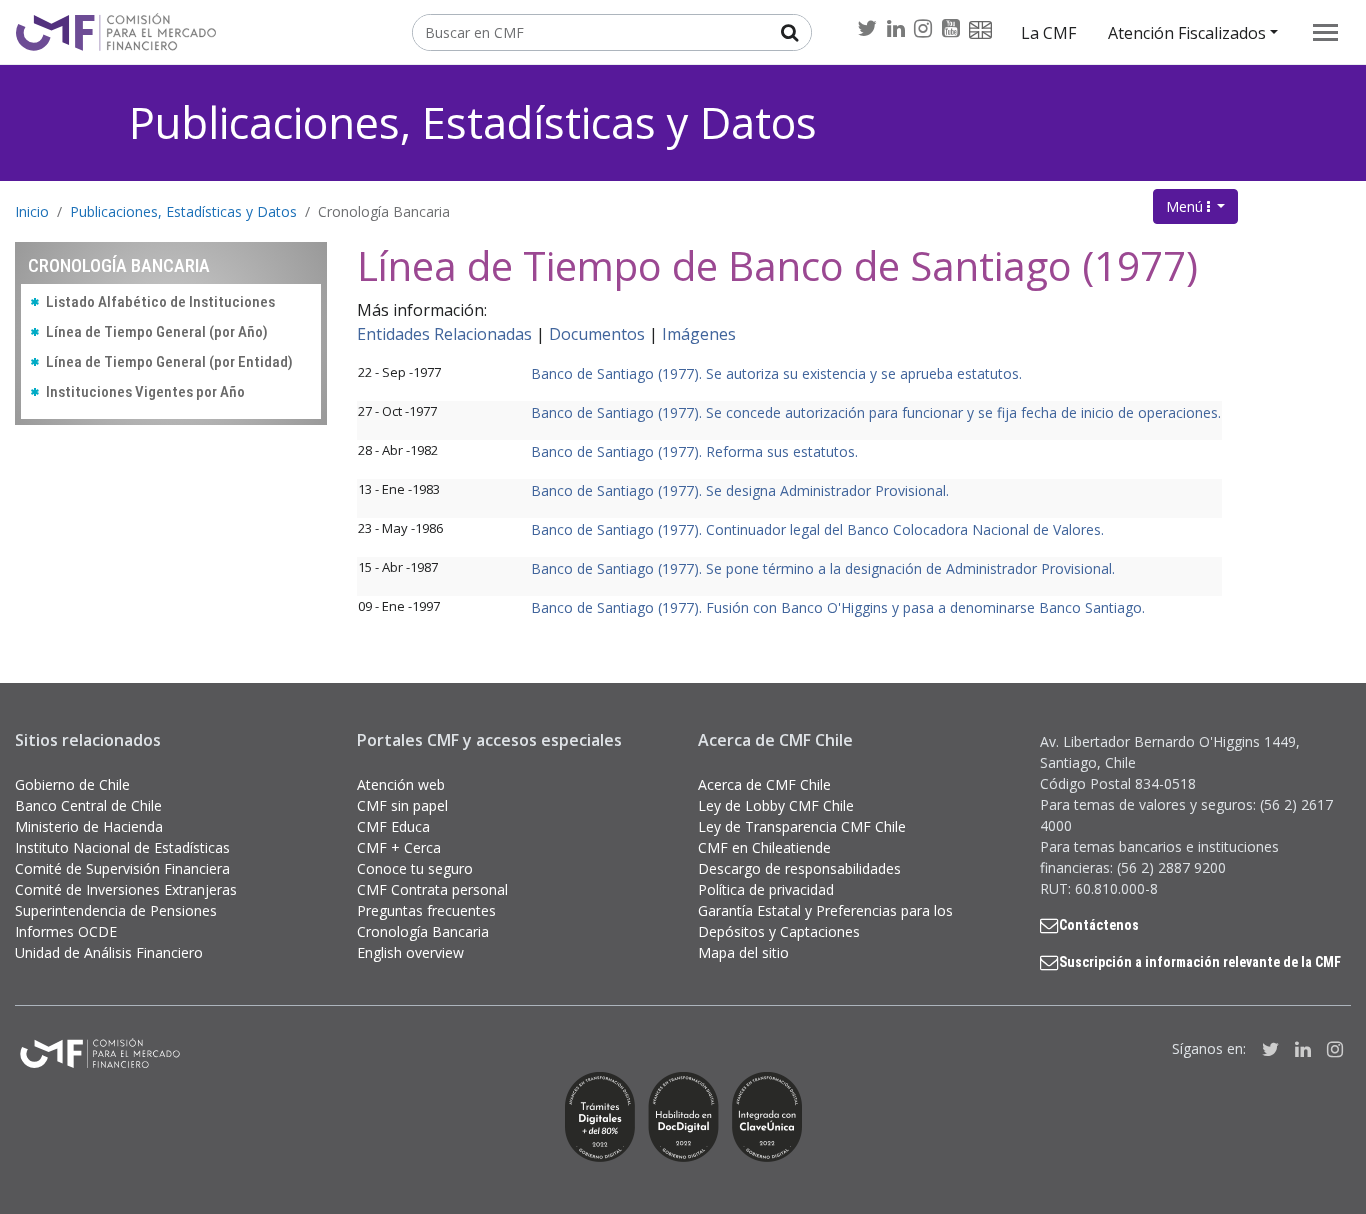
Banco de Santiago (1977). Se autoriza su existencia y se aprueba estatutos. (776, 373)
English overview (410, 952)
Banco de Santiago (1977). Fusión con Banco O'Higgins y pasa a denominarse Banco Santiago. (838, 607)
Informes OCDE (66, 931)
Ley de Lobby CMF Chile (776, 805)
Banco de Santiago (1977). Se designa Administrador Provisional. (740, 490)
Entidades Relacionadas (444, 334)
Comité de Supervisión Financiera (122, 868)
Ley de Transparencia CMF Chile (802, 826)
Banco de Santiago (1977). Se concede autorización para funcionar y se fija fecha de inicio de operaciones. (876, 412)
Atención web (401, 784)
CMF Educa (393, 826)
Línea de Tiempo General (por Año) (157, 332)
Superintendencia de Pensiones (116, 910)
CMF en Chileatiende (764, 847)
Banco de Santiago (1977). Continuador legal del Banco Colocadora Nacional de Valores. (817, 529)
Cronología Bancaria (384, 211)
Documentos (597, 334)
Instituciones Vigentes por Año (145, 392)
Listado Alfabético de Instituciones (160, 302)
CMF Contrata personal (432, 889)
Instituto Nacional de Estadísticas (122, 847)
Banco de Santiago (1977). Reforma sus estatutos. (694, 451)
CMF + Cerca (399, 847)
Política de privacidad (766, 889)
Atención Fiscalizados (1187, 33)
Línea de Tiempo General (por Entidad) (169, 362)
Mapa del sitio (743, 952)
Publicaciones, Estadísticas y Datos (473, 122)
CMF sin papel (402, 805)
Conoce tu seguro (415, 868)
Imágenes (699, 334)
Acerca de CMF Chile (764, 784)
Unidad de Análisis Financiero (109, 952)
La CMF (1048, 33)
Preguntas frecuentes (426, 910)
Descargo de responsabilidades (799, 868)
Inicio (32, 211)
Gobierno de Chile (72, 784)
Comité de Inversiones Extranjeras (126, 889)
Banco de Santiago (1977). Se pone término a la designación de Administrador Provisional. (823, 568)
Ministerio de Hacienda (89, 826)
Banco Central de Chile (88, 805)
